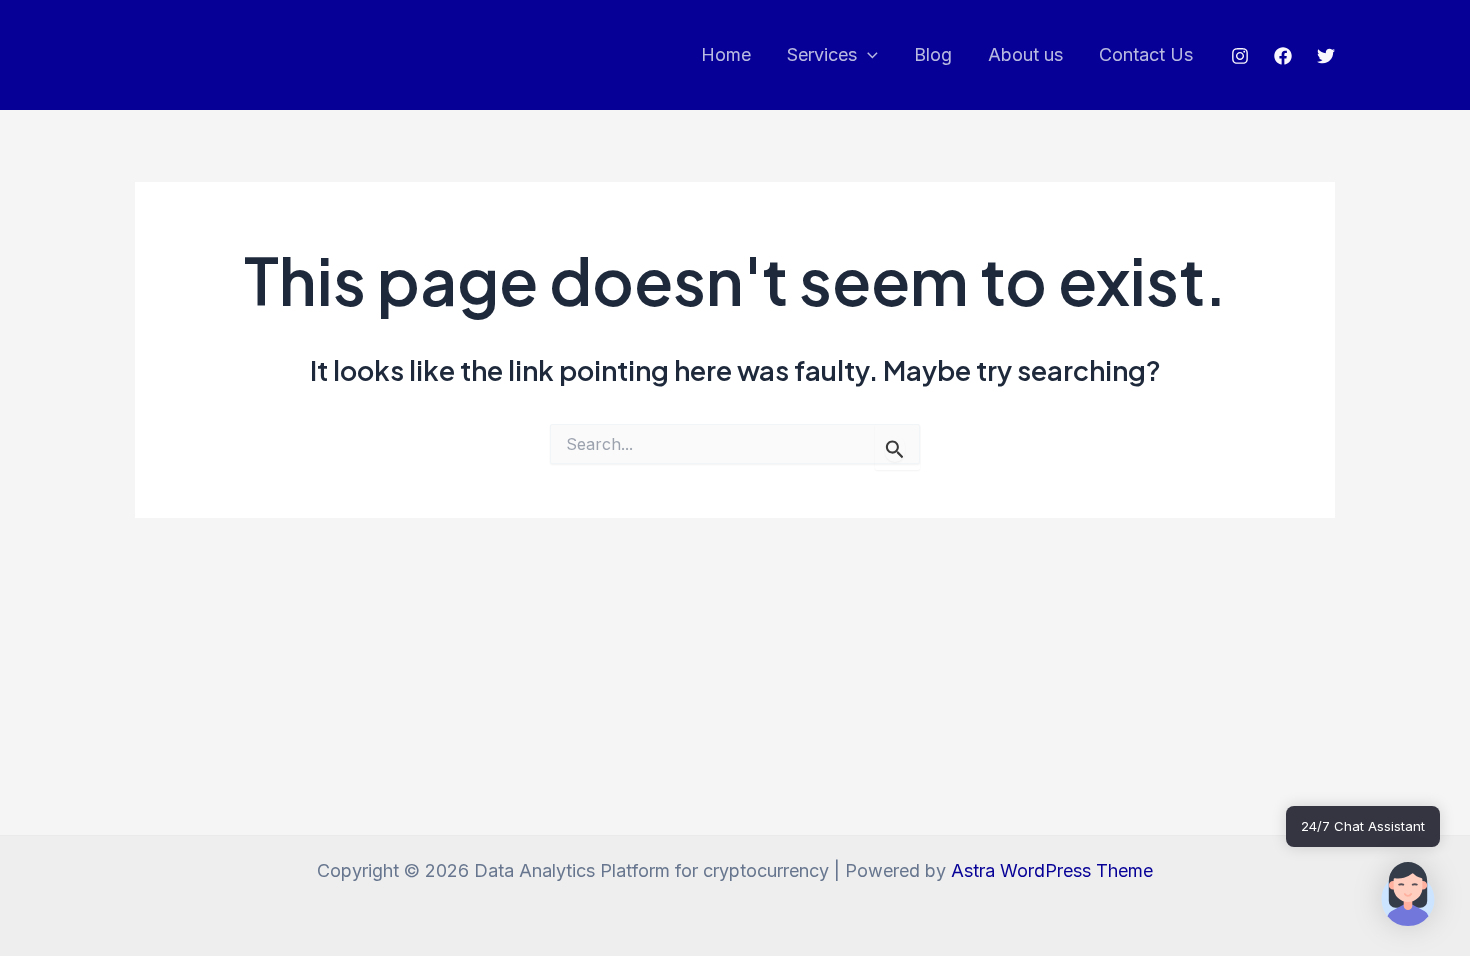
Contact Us (1146, 54)
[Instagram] (1240, 56)
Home (726, 54)
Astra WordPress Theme (1052, 870)
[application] (867, 55)
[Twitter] (1326, 56)
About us (1025, 54)
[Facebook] (1283, 56)
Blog (933, 54)
